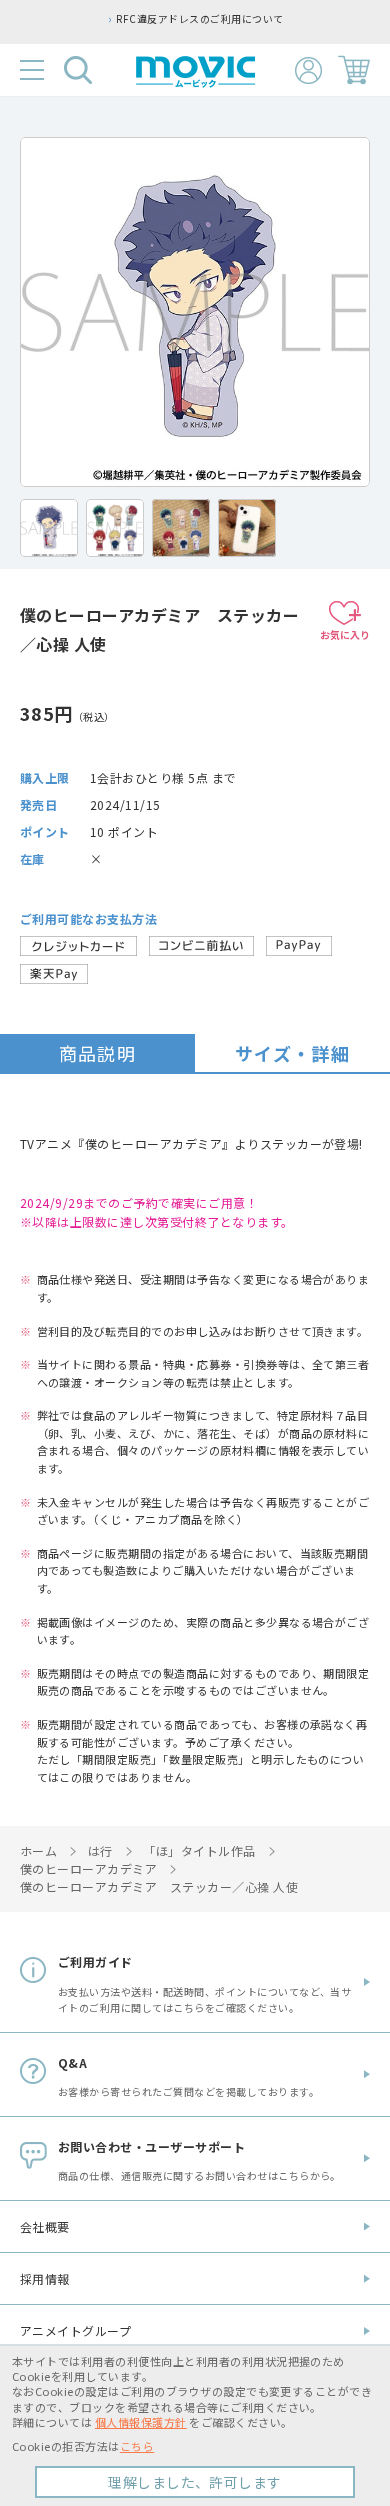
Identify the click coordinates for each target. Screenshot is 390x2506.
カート (354, 70)
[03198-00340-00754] (49, 528)
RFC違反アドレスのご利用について (199, 19)
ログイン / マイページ (308, 70)
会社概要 (45, 2226)
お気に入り (345, 634)
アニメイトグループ (75, 2330)
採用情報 (45, 2278)
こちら (137, 2446)
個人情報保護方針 (141, 2422)
